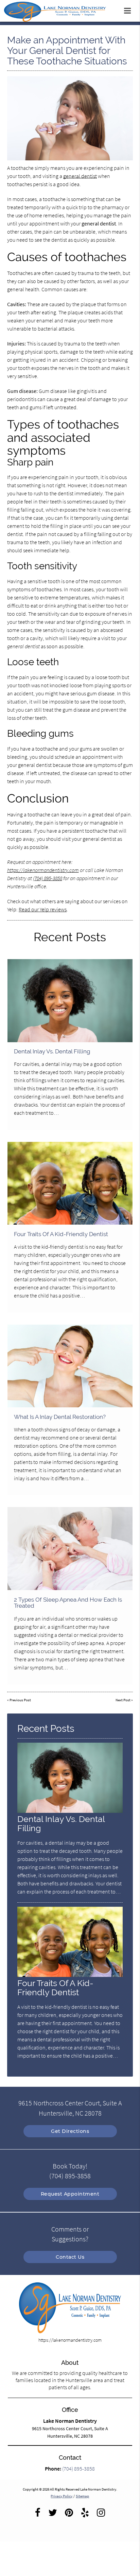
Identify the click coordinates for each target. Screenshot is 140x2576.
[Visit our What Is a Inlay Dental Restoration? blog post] (70, 1366)
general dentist (80, 176)
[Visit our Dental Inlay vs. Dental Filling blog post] (70, 1001)
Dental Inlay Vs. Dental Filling (52, 1051)
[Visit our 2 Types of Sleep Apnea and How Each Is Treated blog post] (70, 1549)
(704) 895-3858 (48, 878)
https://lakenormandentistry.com (43, 870)
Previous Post (20, 1700)
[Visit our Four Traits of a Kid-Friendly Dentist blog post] (70, 1183)
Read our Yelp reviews (43, 909)
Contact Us (70, 2257)
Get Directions (70, 2131)
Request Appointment (70, 2194)
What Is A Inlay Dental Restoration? (60, 1417)
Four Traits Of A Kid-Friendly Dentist (61, 1234)
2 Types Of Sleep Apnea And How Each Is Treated (68, 1603)
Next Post (123, 1700)
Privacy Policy (62, 2496)
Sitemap (82, 2496)
